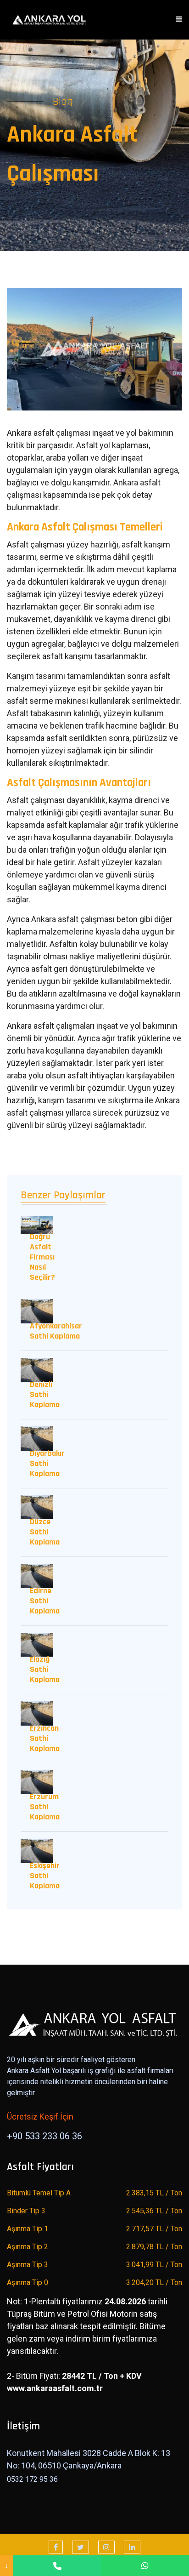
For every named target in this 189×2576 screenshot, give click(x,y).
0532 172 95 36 (32, 2479)
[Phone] (57, 2566)
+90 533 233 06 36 (44, 2136)
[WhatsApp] (145, 2566)
